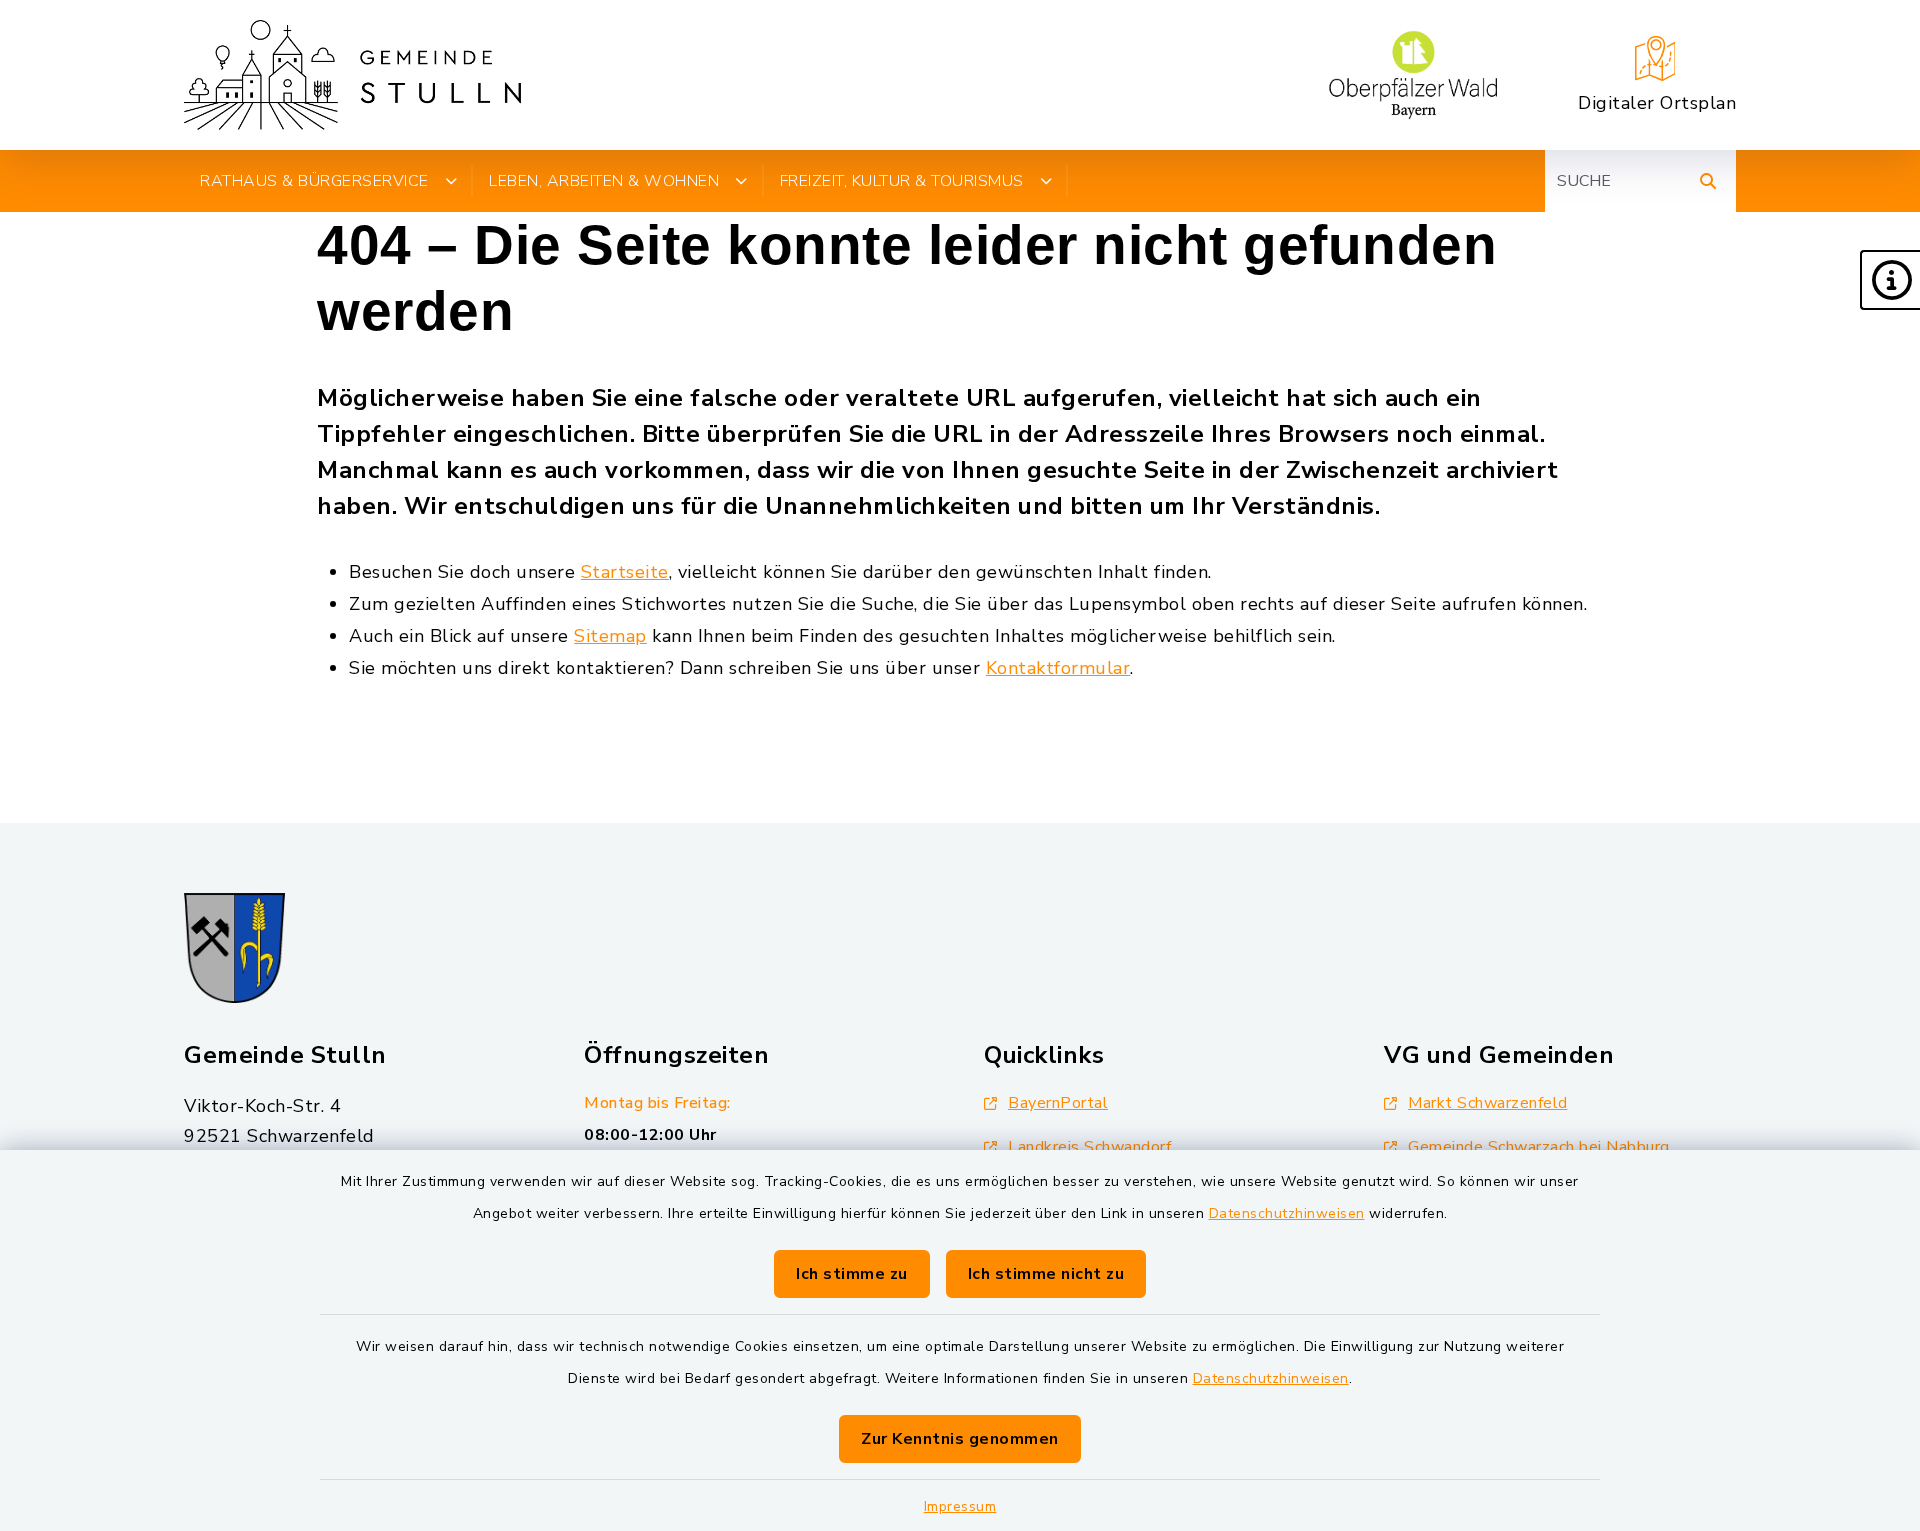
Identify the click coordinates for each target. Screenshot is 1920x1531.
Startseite (625, 572)
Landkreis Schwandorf (1089, 1147)
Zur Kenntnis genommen (960, 1439)
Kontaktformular (1058, 668)
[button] (1890, 280)
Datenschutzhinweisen (1287, 1213)
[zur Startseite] (352, 75)
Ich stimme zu (852, 1274)
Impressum (960, 1506)
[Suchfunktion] (1708, 181)
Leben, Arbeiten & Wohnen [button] (604, 181)
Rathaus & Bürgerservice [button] (314, 181)
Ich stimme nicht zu (1046, 1274)
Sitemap (610, 636)
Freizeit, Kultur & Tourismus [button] (902, 181)
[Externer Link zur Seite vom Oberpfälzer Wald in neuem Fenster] (1413, 75)
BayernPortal (1058, 1103)
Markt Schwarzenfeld (1488, 1103)
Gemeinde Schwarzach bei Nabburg (1539, 1147)
